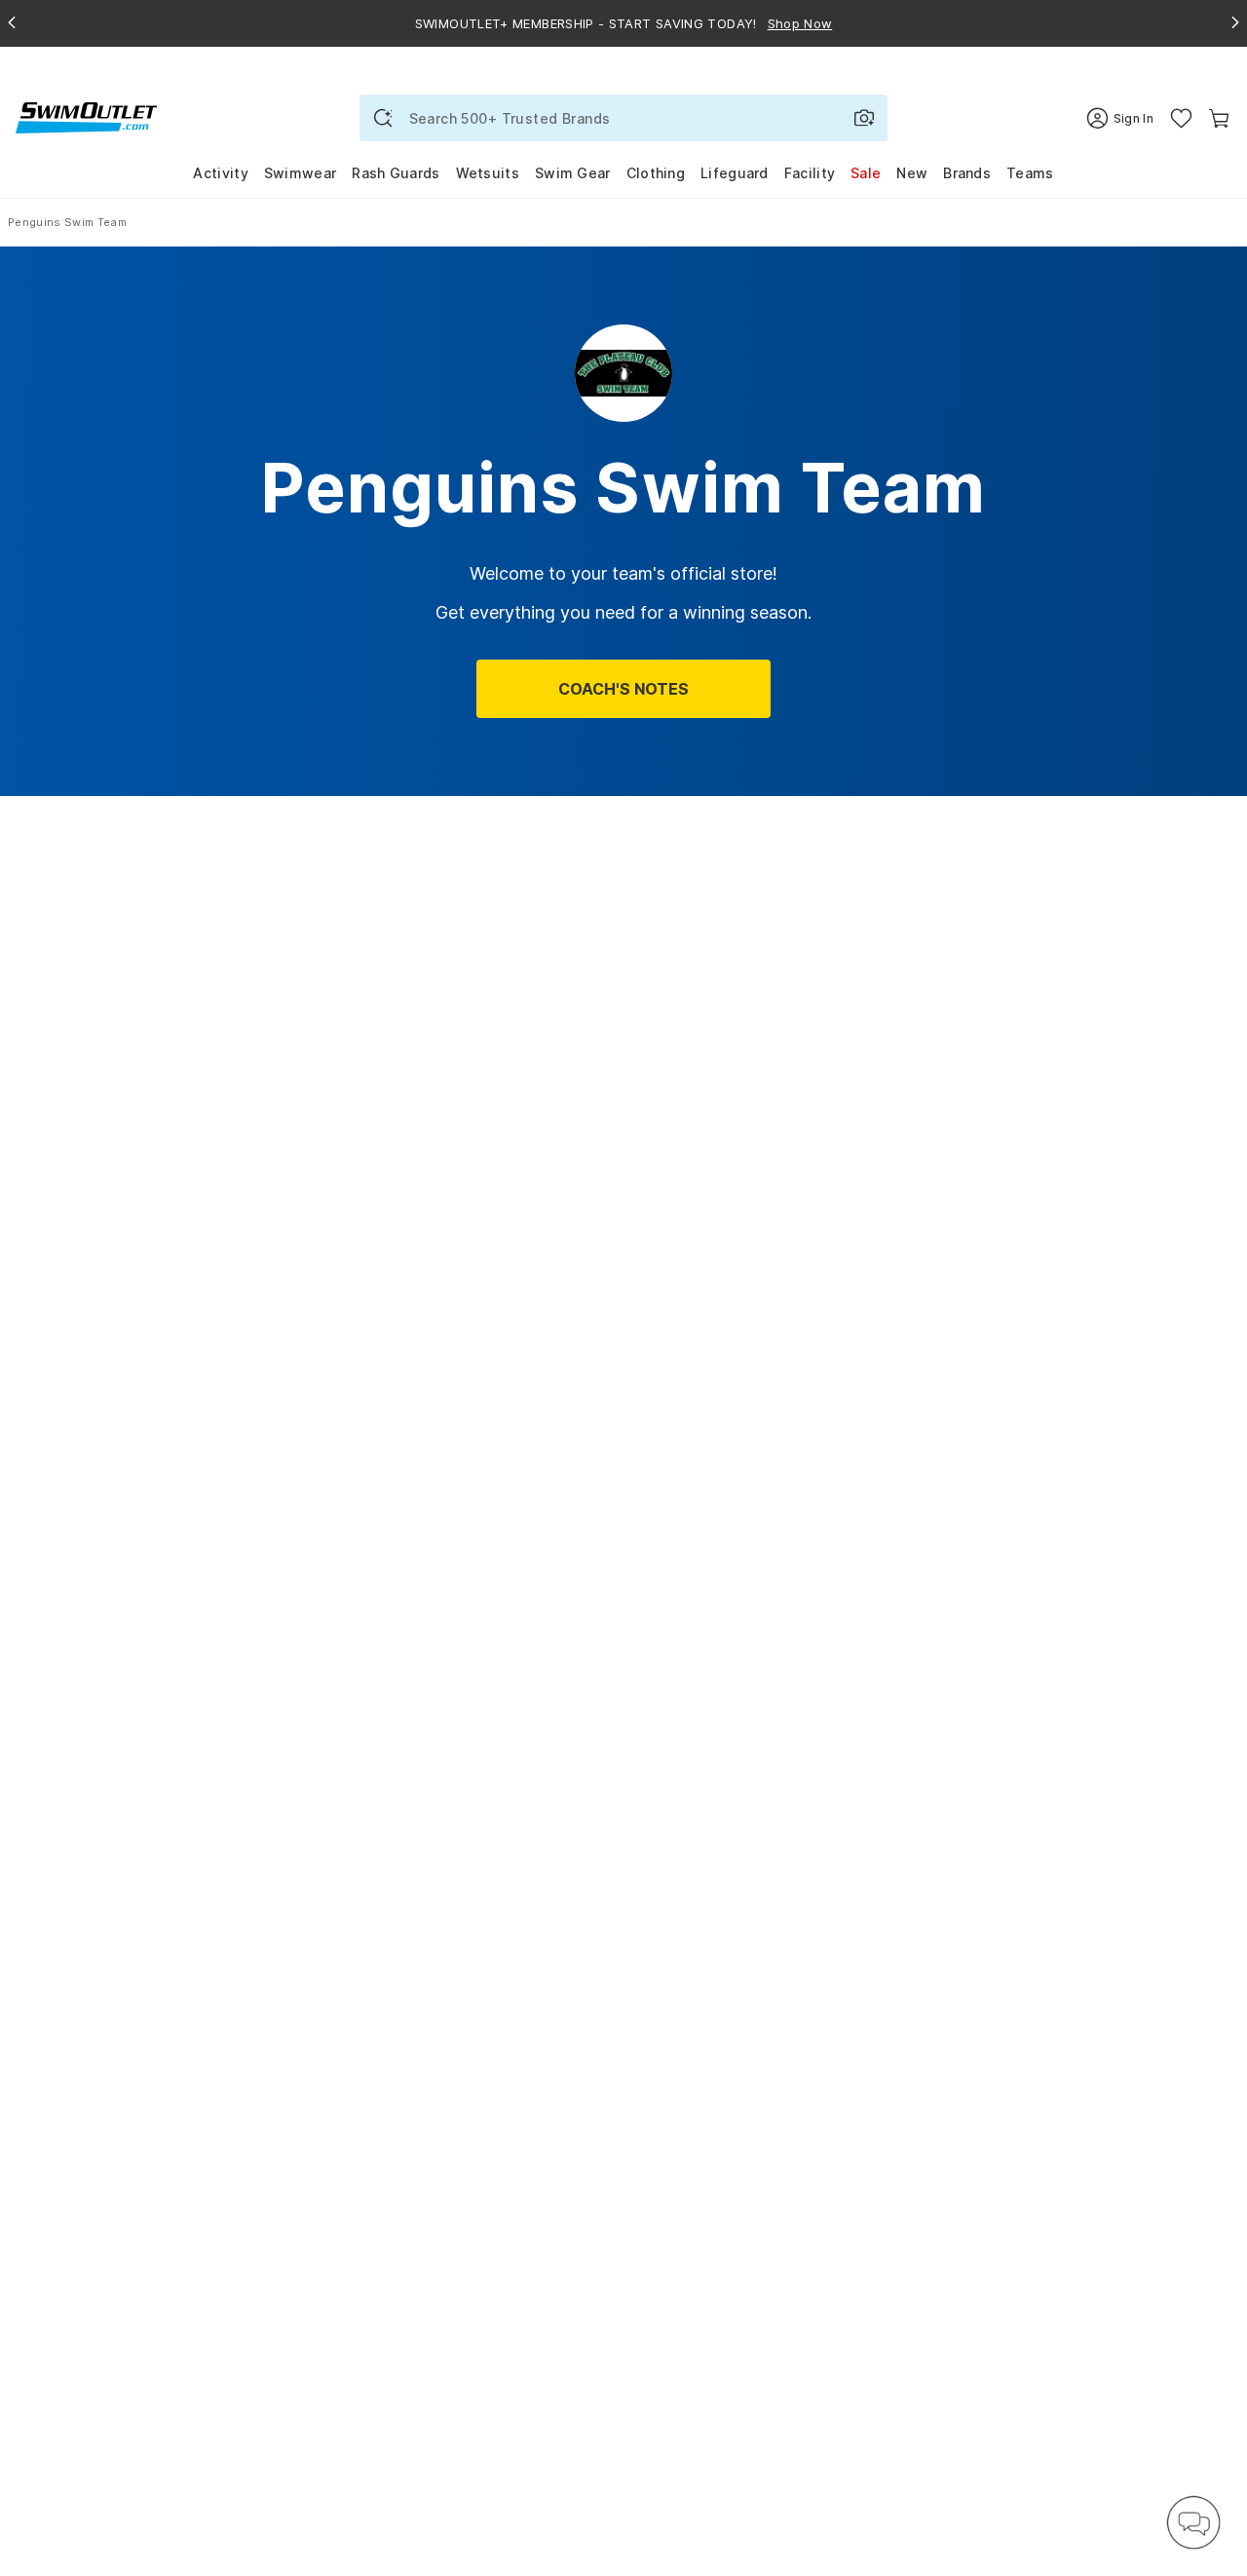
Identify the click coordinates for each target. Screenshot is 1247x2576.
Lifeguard (735, 173)
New (912, 173)
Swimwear (300, 173)
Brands (967, 173)
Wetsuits (488, 173)
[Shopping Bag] (1219, 118)
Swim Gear (573, 173)
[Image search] (864, 118)
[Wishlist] (1181, 118)
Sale (866, 173)
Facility (810, 173)
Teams (1030, 173)
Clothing (656, 173)
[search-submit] (383, 118)
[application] (1193, 2522)
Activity (220, 173)
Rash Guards (396, 173)
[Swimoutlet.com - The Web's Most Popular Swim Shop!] (86, 116)
